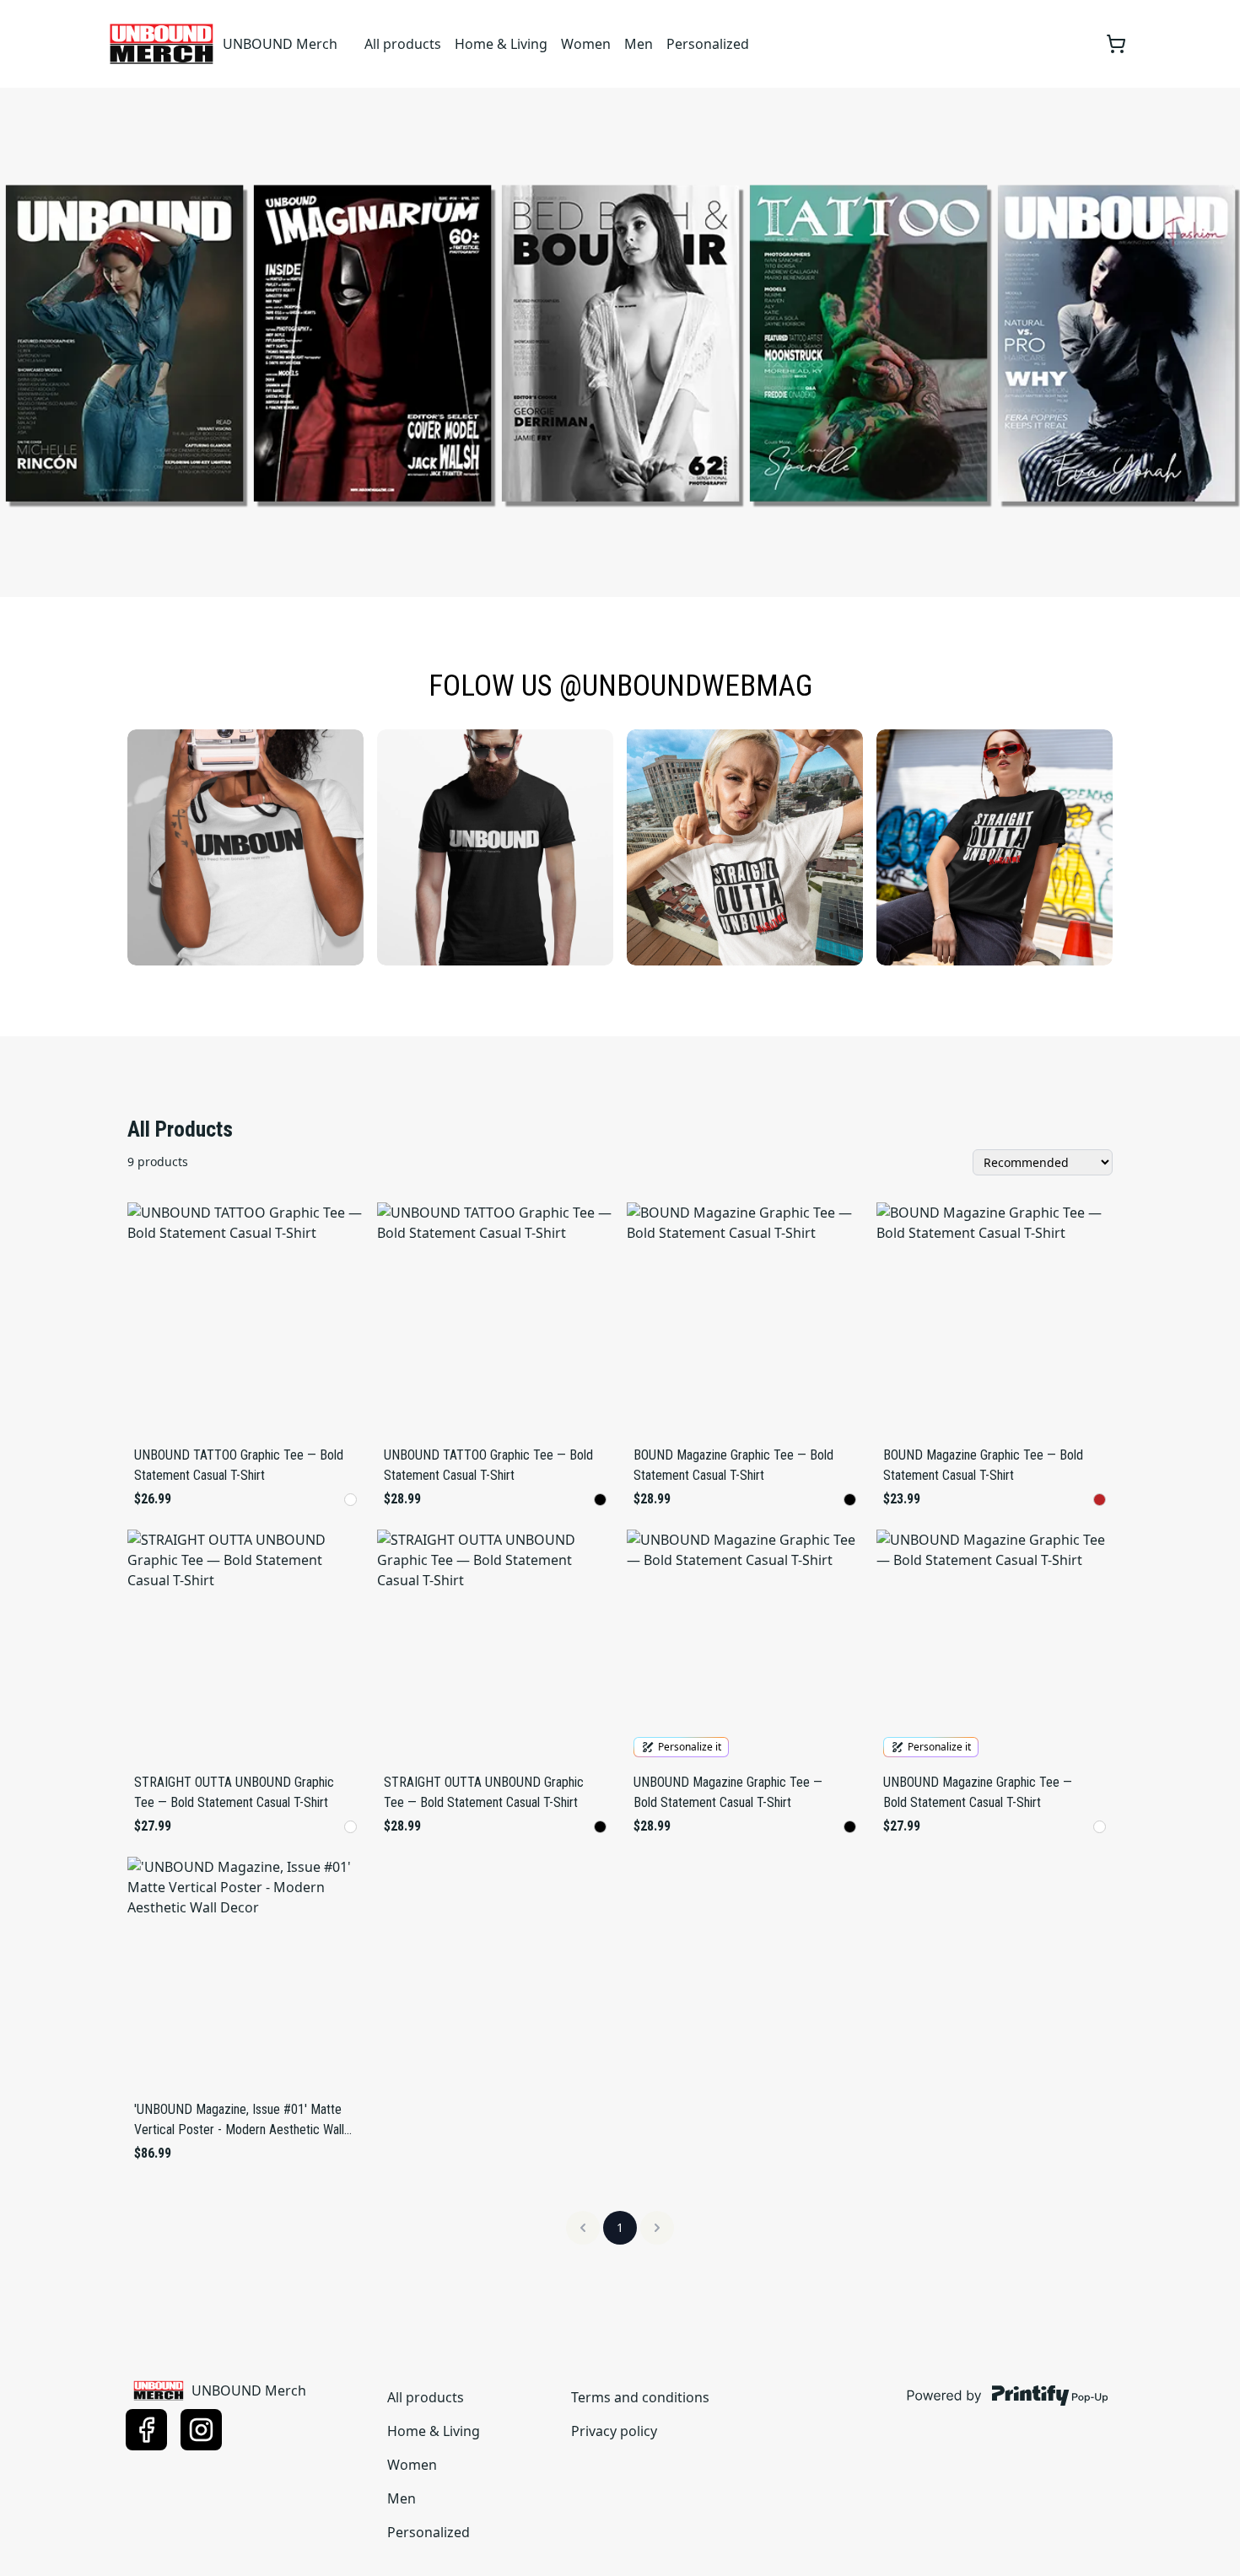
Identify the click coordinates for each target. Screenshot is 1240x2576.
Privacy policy (614, 2431)
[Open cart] (1116, 44)
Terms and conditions (640, 2397)
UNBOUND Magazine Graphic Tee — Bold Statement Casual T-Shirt (728, 1792)
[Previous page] (583, 2228)
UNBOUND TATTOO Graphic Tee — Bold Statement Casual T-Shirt (239, 1465)
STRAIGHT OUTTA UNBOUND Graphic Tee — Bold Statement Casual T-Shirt (234, 1792)
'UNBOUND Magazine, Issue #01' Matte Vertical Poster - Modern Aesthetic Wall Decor (239, 2121)
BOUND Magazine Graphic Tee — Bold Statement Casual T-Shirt (733, 1465)
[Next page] (657, 2228)
